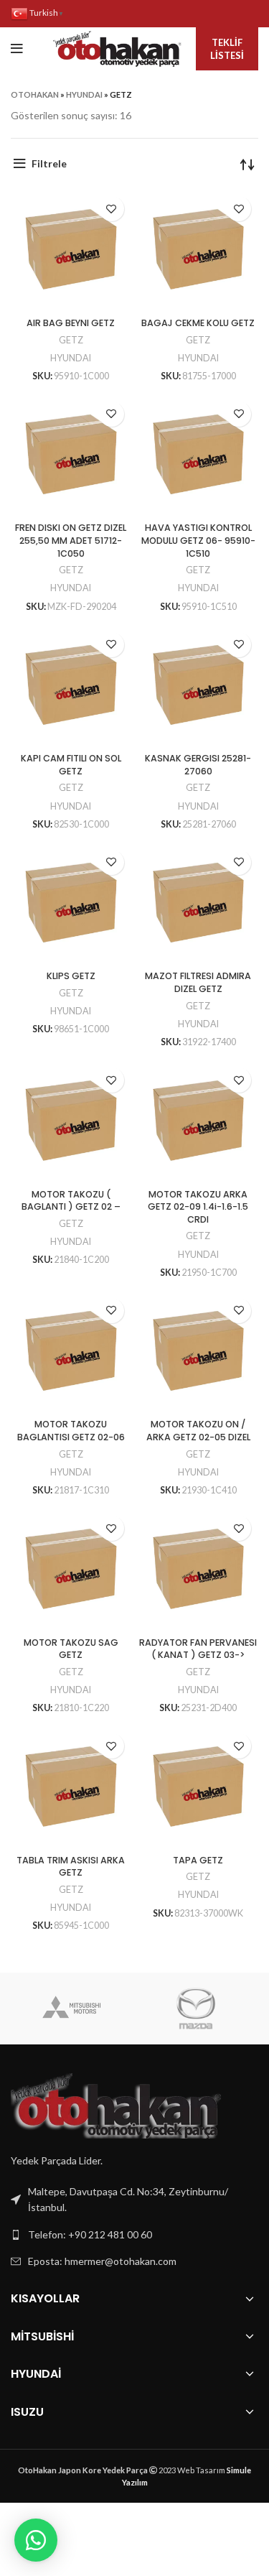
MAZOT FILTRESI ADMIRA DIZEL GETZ (198, 982)
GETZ (71, 340)
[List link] (134, 2235)
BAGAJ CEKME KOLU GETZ (198, 323)
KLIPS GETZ (71, 976)
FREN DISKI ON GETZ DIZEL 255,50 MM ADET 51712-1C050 (71, 540)
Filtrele (49, 163)
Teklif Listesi (227, 49)
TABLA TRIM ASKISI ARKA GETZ (71, 1867)
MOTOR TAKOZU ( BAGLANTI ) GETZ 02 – (71, 1201)
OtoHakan (35, 94)
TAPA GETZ (198, 1860)
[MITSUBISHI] (72, 2009)
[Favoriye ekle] (112, 209)
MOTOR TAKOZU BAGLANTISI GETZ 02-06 (71, 1431)
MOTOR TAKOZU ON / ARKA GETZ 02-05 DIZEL (198, 1431)
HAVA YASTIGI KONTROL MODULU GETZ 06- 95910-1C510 (198, 540)
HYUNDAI (84, 94)
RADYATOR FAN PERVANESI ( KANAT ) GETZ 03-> (198, 1649)
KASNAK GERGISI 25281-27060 (198, 765)
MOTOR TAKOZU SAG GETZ (71, 1649)
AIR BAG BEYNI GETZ (71, 323)
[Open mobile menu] (17, 49)
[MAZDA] (196, 2009)
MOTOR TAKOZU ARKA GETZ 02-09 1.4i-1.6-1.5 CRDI (198, 1207)
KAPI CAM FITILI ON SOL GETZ (71, 765)
